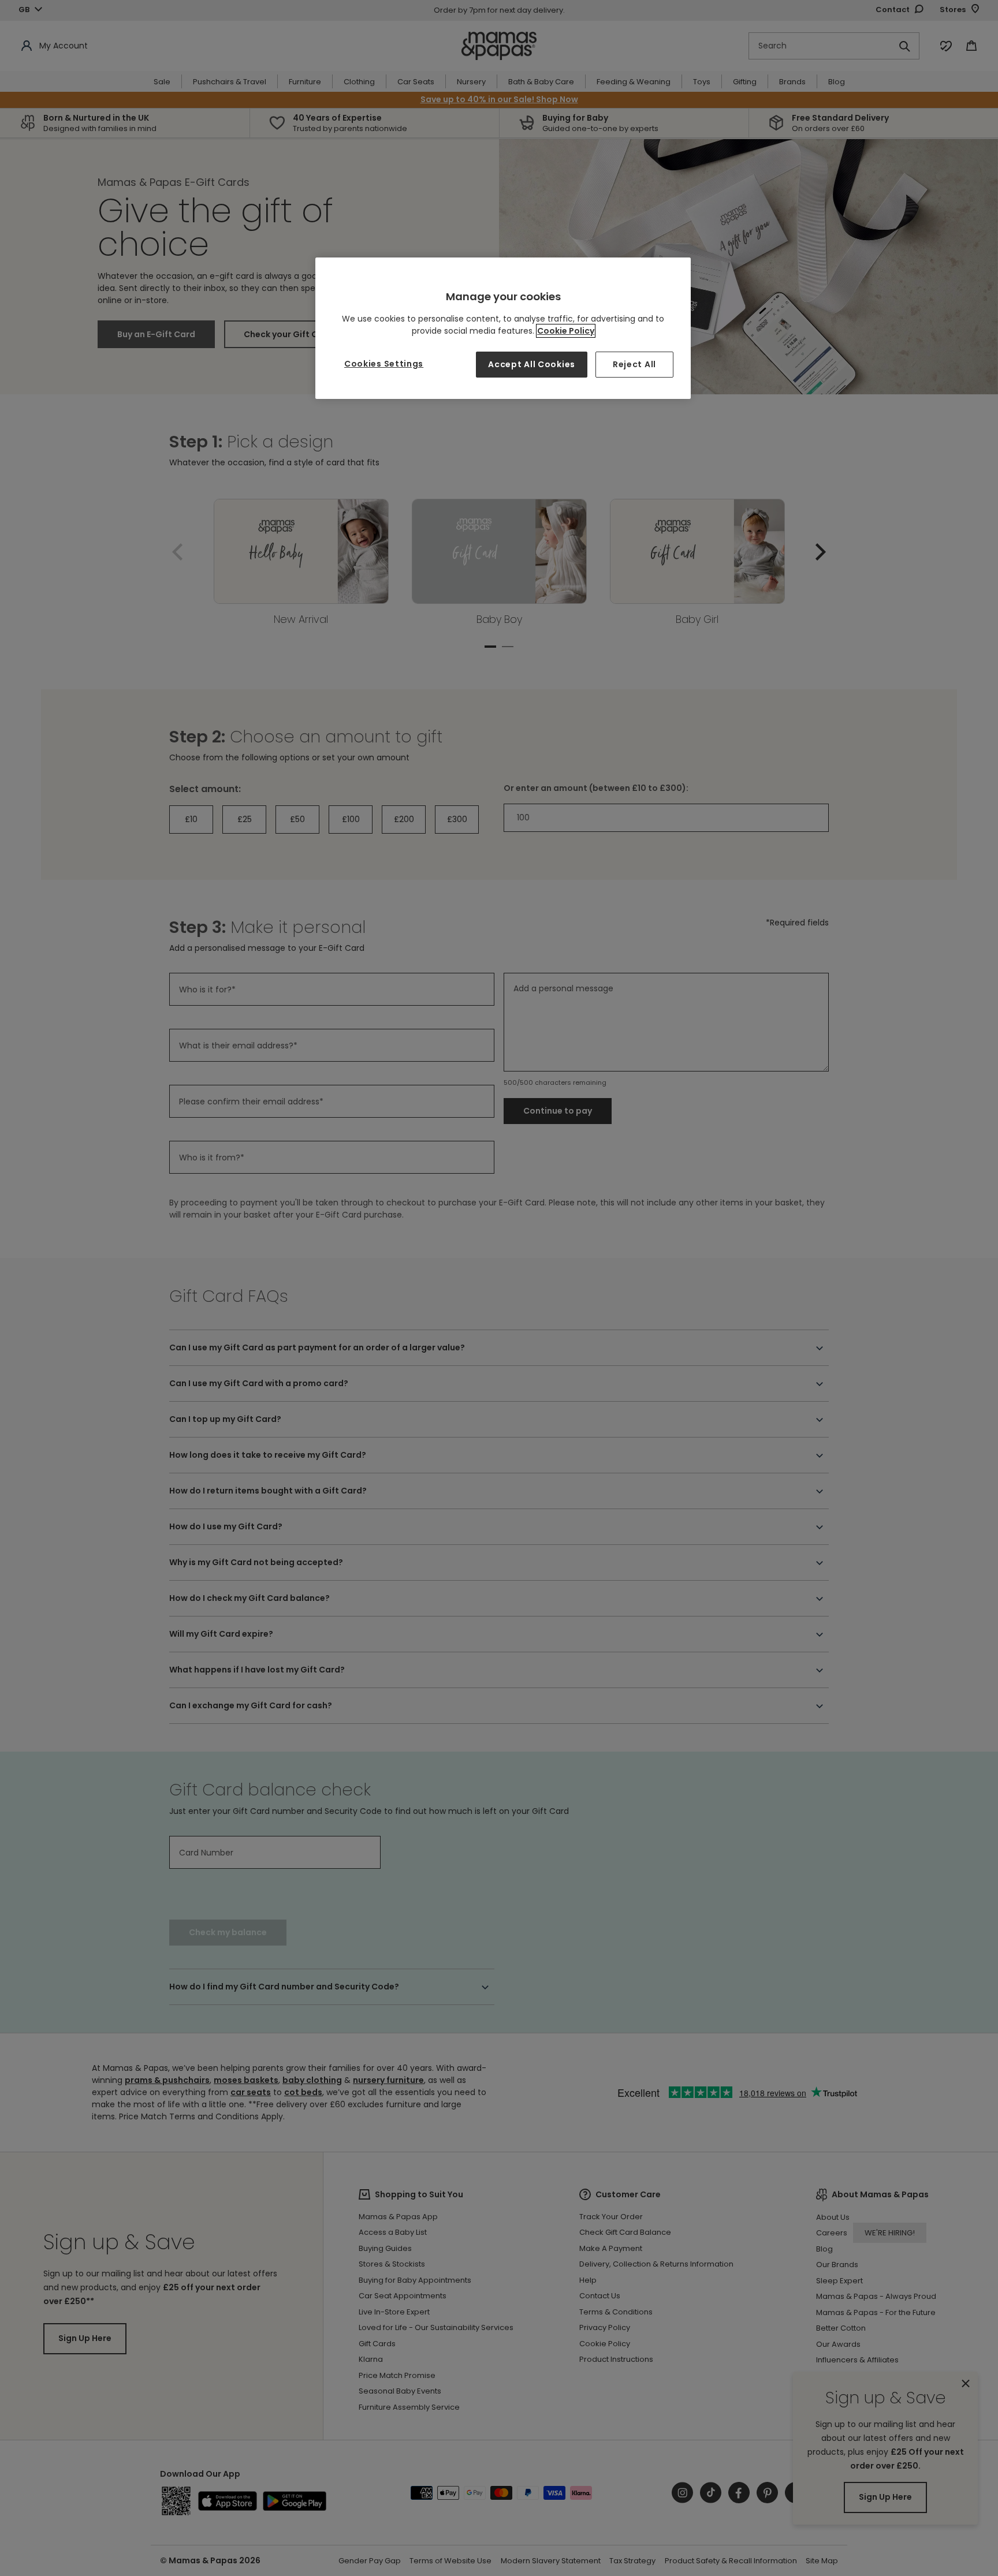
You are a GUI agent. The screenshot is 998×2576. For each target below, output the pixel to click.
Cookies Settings (384, 364)
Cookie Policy (566, 331)
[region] (503, 328)
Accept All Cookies (532, 364)
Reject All (634, 364)
